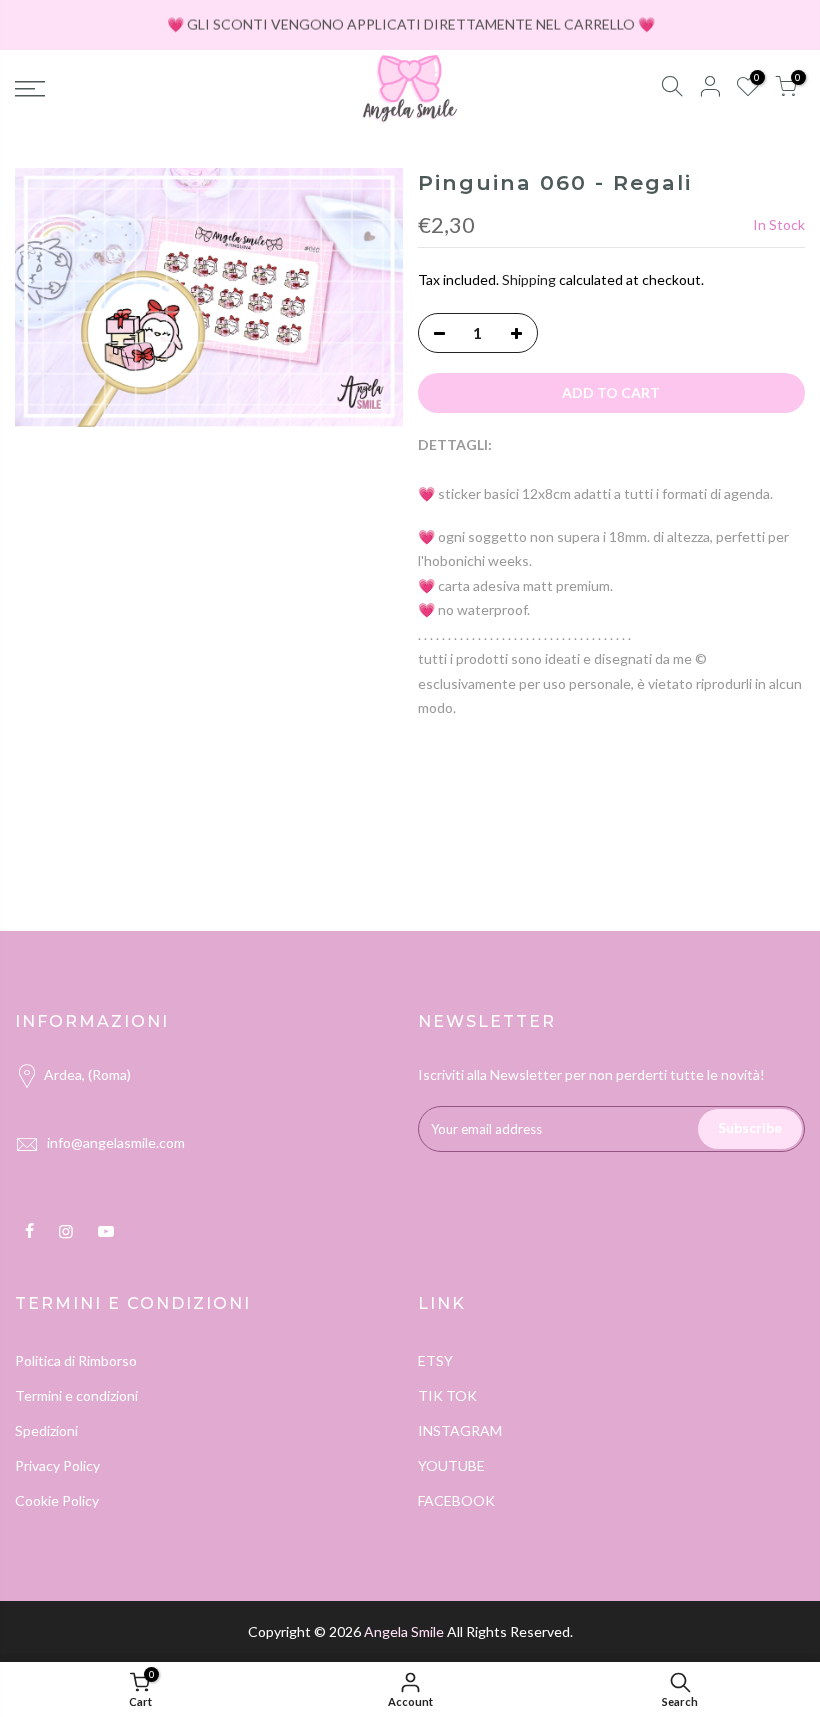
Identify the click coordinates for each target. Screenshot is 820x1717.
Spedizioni (46, 1430)
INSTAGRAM (460, 1430)
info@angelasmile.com (116, 1142)
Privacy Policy (57, 1465)
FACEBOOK (456, 1500)
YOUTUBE (451, 1465)
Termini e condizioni (76, 1395)
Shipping (529, 279)
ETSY (435, 1360)
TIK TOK (447, 1395)
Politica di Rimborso (76, 1360)
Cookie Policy (57, 1500)
